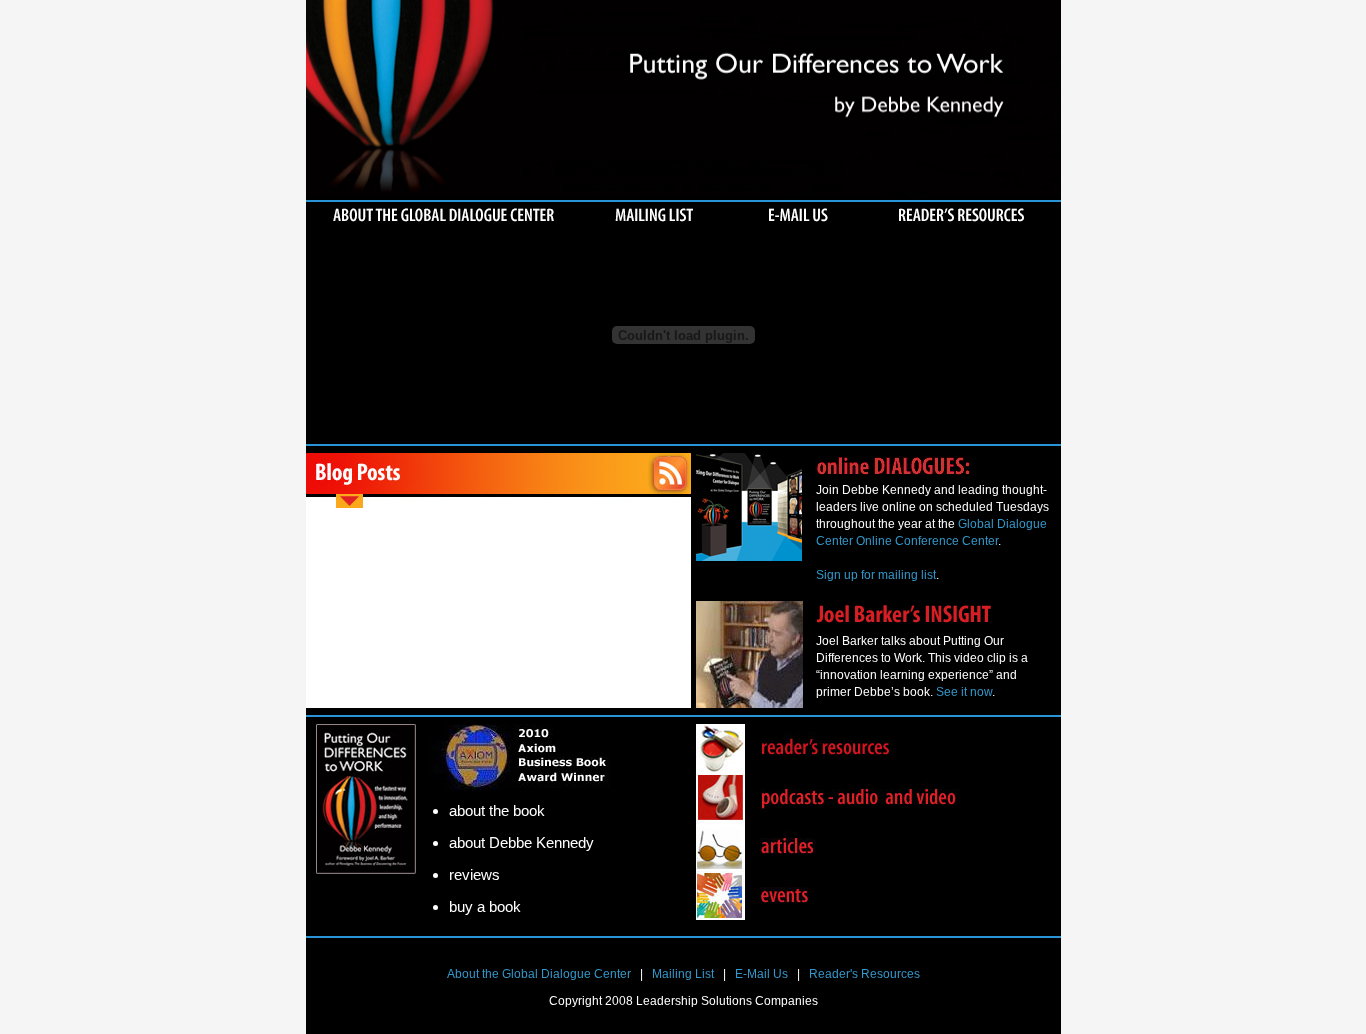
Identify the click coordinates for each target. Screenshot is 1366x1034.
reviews (474, 874)
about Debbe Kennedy (521, 842)
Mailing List (683, 974)
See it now (964, 692)
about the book (497, 810)
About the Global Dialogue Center (539, 974)
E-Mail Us (761, 974)
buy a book (485, 906)
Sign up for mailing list (876, 575)
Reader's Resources (864, 974)
